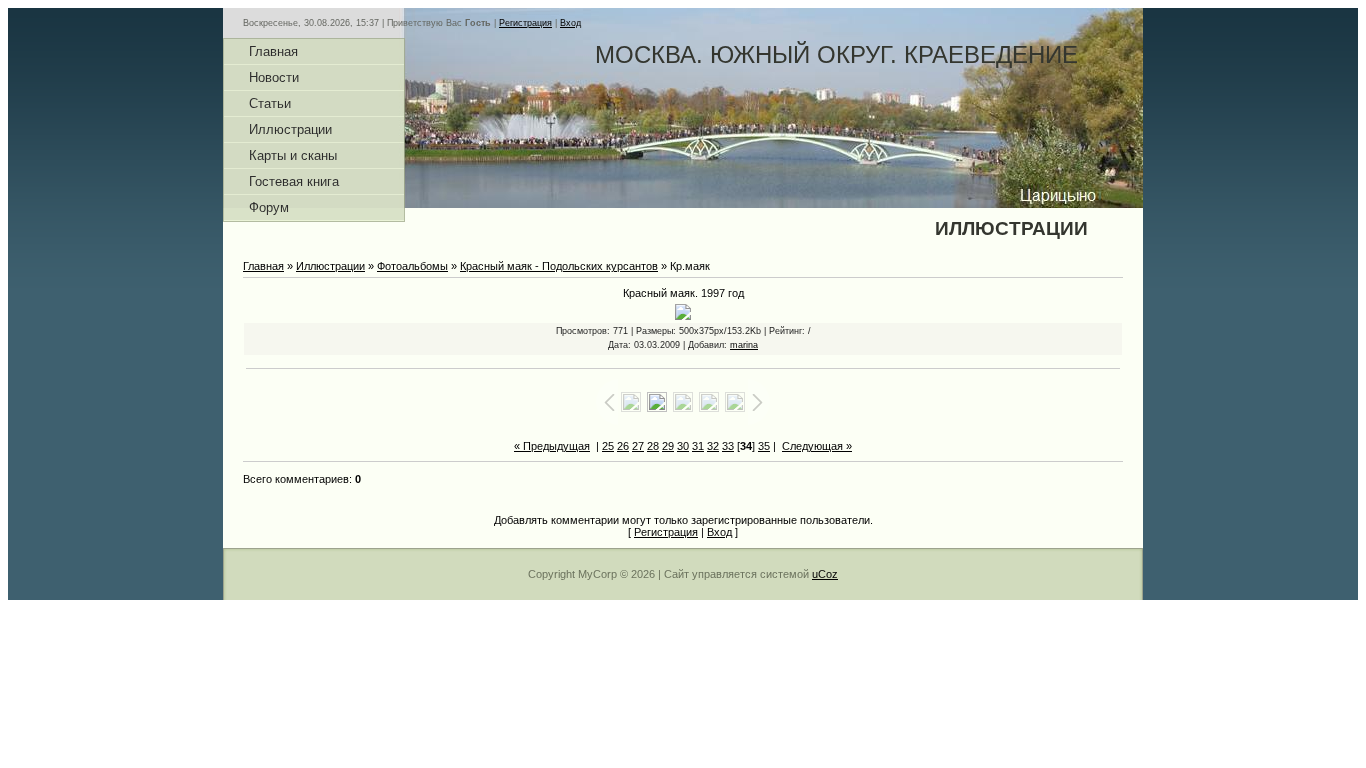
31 (698, 446)
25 (608, 446)
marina (744, 345)
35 (764, 446)
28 (653, 446)
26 (623, 446)
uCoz (825, 574)
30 (683, 446)
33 (728, 446)
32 (713, 446)
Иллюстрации (330, 266)
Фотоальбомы (412, 266)
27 (638, 446)
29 (668, 446)
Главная (263, 266)
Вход (570, 23)
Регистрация (525, 23)
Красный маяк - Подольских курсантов (559, 266)
